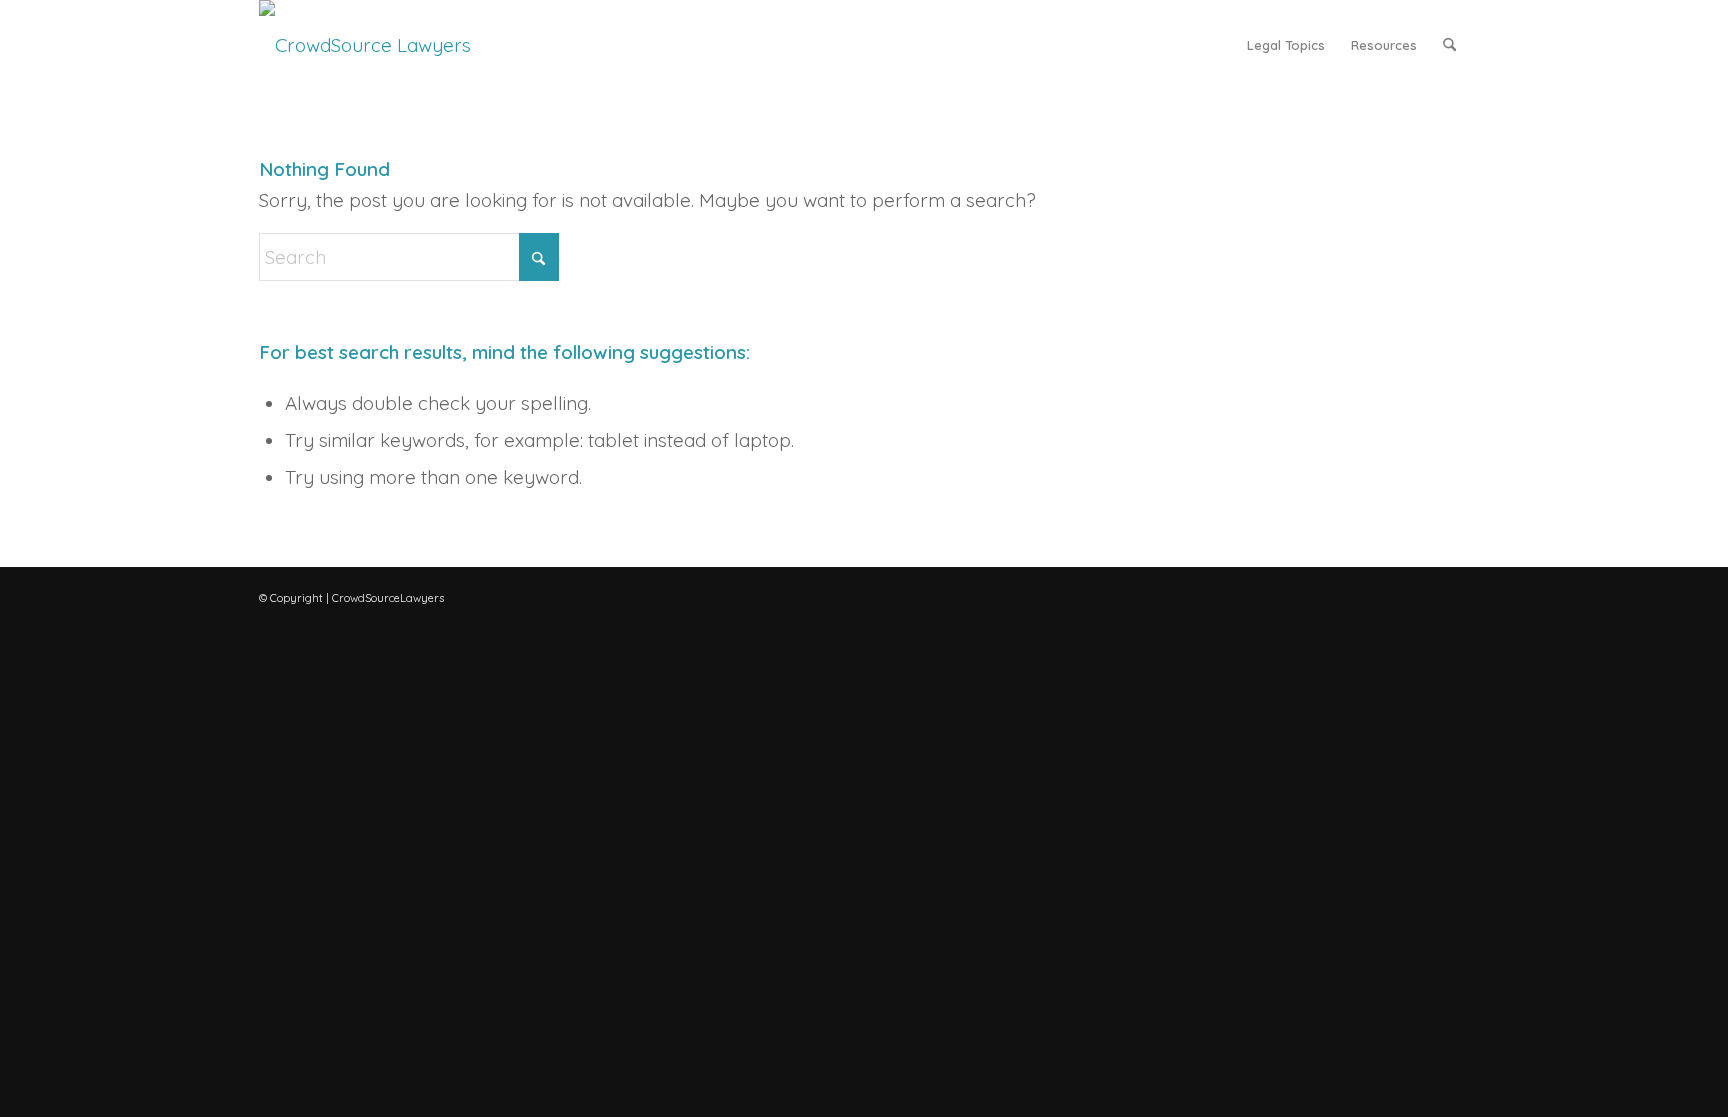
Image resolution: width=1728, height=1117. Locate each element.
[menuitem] (1286, 45)
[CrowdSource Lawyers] (365, 45)
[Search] (1449, 45)
